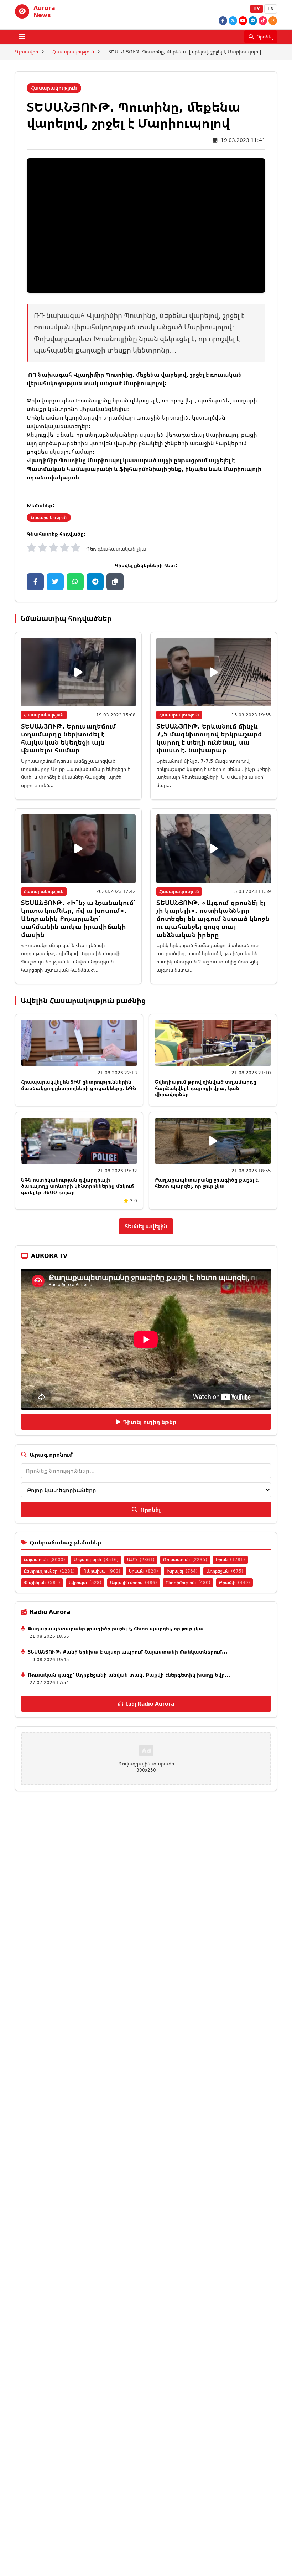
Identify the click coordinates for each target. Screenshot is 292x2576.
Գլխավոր (27, 52)
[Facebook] (223, 21)
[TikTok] (263, 21)
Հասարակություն (73, 52)
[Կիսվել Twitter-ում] (55, 582)
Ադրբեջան (225, 1571)
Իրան (230, 1560)
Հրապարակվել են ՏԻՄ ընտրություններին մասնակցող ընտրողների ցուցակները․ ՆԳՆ (79, 1085)
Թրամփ (234, 1582)
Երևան (144, 1571)
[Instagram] (273, 21)
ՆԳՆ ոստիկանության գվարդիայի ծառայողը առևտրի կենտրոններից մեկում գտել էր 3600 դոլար (77, 1186)
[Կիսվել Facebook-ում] (35, 582)
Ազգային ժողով (134, 1582)
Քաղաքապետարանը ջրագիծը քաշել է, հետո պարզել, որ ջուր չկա (207, 1183)
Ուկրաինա (102, 1571)
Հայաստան (45, 1560)
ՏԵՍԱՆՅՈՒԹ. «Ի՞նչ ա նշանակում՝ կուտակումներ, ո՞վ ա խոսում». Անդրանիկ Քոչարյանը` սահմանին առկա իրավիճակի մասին (78, 919)
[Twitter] (233, 21)
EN (271, 9)
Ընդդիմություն (188, 1582)
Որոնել (150, 1510)
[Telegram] (253, 21)
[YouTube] (243, 21)
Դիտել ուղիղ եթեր (150, 1422)
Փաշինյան (42, 1582)
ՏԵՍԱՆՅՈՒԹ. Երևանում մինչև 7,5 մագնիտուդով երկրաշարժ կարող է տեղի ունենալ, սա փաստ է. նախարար (209, 738)
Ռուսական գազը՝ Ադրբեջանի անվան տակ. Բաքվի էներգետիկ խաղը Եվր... (129, 1675)
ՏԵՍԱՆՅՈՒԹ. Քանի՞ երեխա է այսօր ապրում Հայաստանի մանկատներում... (127, 1652)
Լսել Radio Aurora (150, 1704)
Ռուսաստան (185, 1560)
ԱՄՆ (141, 1560)
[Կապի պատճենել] (115, 582)
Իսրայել (182, 1571)
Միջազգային (96, 1560)
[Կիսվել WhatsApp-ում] (75, 582)
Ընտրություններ (49, 1571)
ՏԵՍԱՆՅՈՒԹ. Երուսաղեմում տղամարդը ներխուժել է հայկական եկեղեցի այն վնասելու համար (69, 738)
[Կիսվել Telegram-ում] (95, 582)
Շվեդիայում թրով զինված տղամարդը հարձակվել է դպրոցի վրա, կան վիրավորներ (206, 1088)
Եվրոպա (85, 1582)
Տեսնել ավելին (146, 1226)
